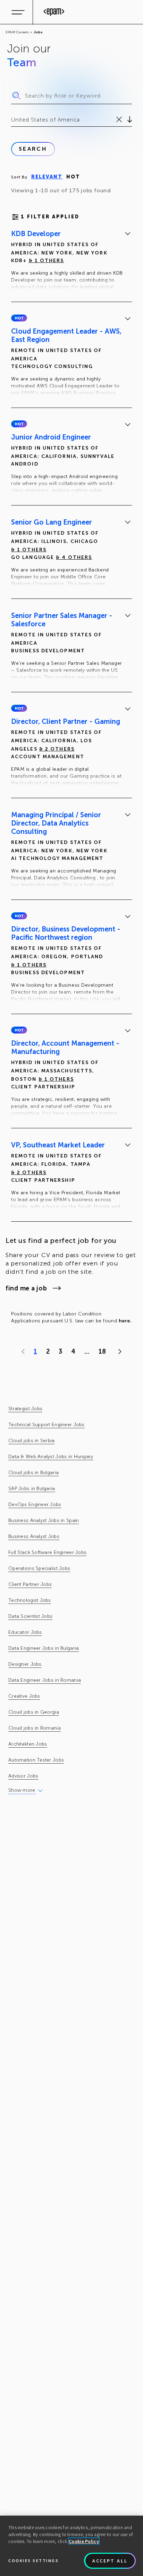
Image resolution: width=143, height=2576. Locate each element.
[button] (19, 318)
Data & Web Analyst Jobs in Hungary (51, 1457)
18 (102, 1352)
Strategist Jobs (25, 1409)
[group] (71, 261)
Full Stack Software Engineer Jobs (47, 1552)
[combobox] (12, 120)
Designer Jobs (25, 1664)
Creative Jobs (24, 1696)
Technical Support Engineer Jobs (47, 1425)
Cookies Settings (33, 2561)
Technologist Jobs (30, 1600)
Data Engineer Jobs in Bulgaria (44, 1648)
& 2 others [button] (57, 749)
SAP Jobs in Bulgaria (32, 1488)
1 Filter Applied (50, 217)
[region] (71, 2546)
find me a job (26, 1288)
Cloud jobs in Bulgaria (33, 1473)
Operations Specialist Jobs (39, 1568)
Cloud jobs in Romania (35, 1728)
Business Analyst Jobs (34, 1536)
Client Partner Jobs (30, 1584)
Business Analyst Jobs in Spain (44, 1520)
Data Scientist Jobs (30, 1616)
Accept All (110, 2561)
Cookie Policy (84, 2541)
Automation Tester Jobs (36, 1760)
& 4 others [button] (74, 557)
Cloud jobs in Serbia (32, 1441)
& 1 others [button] (47, 261)
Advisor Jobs (23, 1776)
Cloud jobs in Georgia (34, 1712)
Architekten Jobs (28, 1744)
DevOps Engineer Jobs (35, 1504)
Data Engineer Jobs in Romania (45, 1680)
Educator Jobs (25, 1632)
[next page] (118, 1352)
